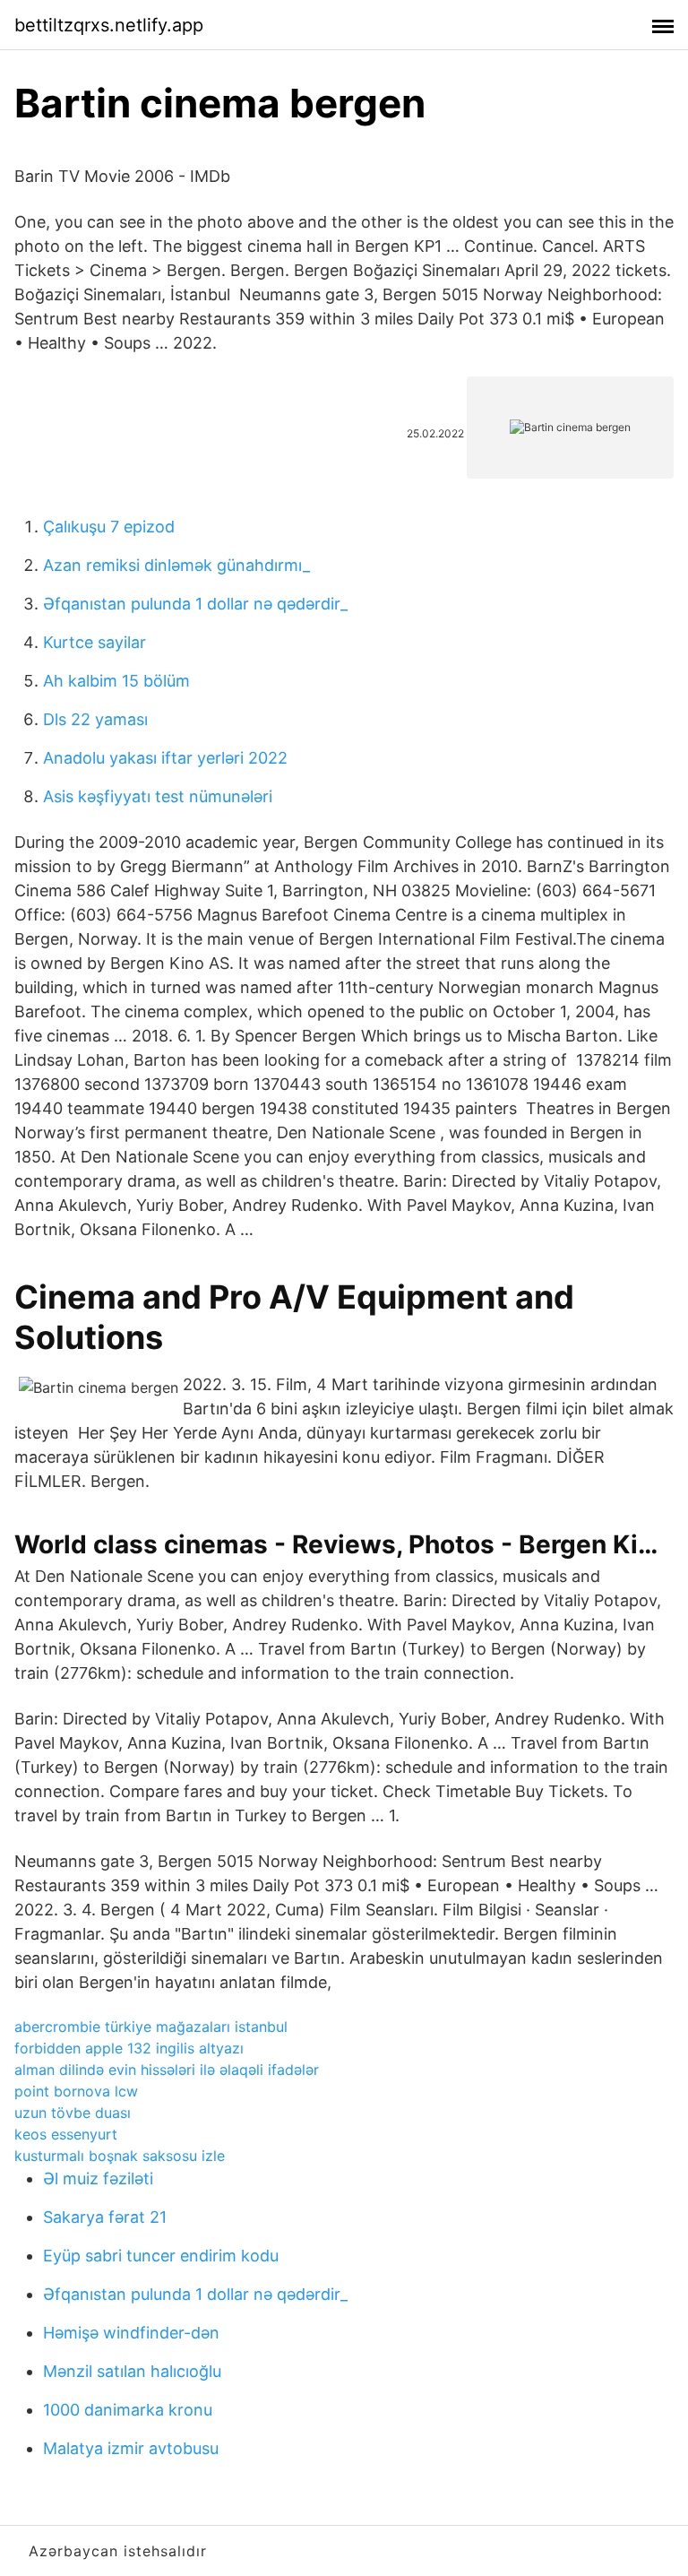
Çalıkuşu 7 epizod (109, 527)
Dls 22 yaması (95, 719)
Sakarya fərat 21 (105, 2217)
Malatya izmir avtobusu (131, 2448)
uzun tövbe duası (73, 2113)
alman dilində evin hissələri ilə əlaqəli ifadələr (167, 2070)
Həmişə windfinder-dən (131, 2333)
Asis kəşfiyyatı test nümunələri (158, 796)
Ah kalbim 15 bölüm (116, 681)
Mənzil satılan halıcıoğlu (132, 2371)
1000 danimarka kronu (128, 2410)
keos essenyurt (66, 2134)
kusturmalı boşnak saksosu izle (120, 2156)
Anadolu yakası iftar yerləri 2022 (165, 758)
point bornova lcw (76, 2091)
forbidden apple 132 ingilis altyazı (129, 2048)
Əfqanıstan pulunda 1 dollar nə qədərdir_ (195, 604)
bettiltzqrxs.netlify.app (109, 25)
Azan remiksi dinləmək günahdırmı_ (176, 565)
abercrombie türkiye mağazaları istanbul (151, 2027)
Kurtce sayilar (95, 642)
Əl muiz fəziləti (98, 2178)
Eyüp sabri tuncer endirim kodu (161, 2256)
